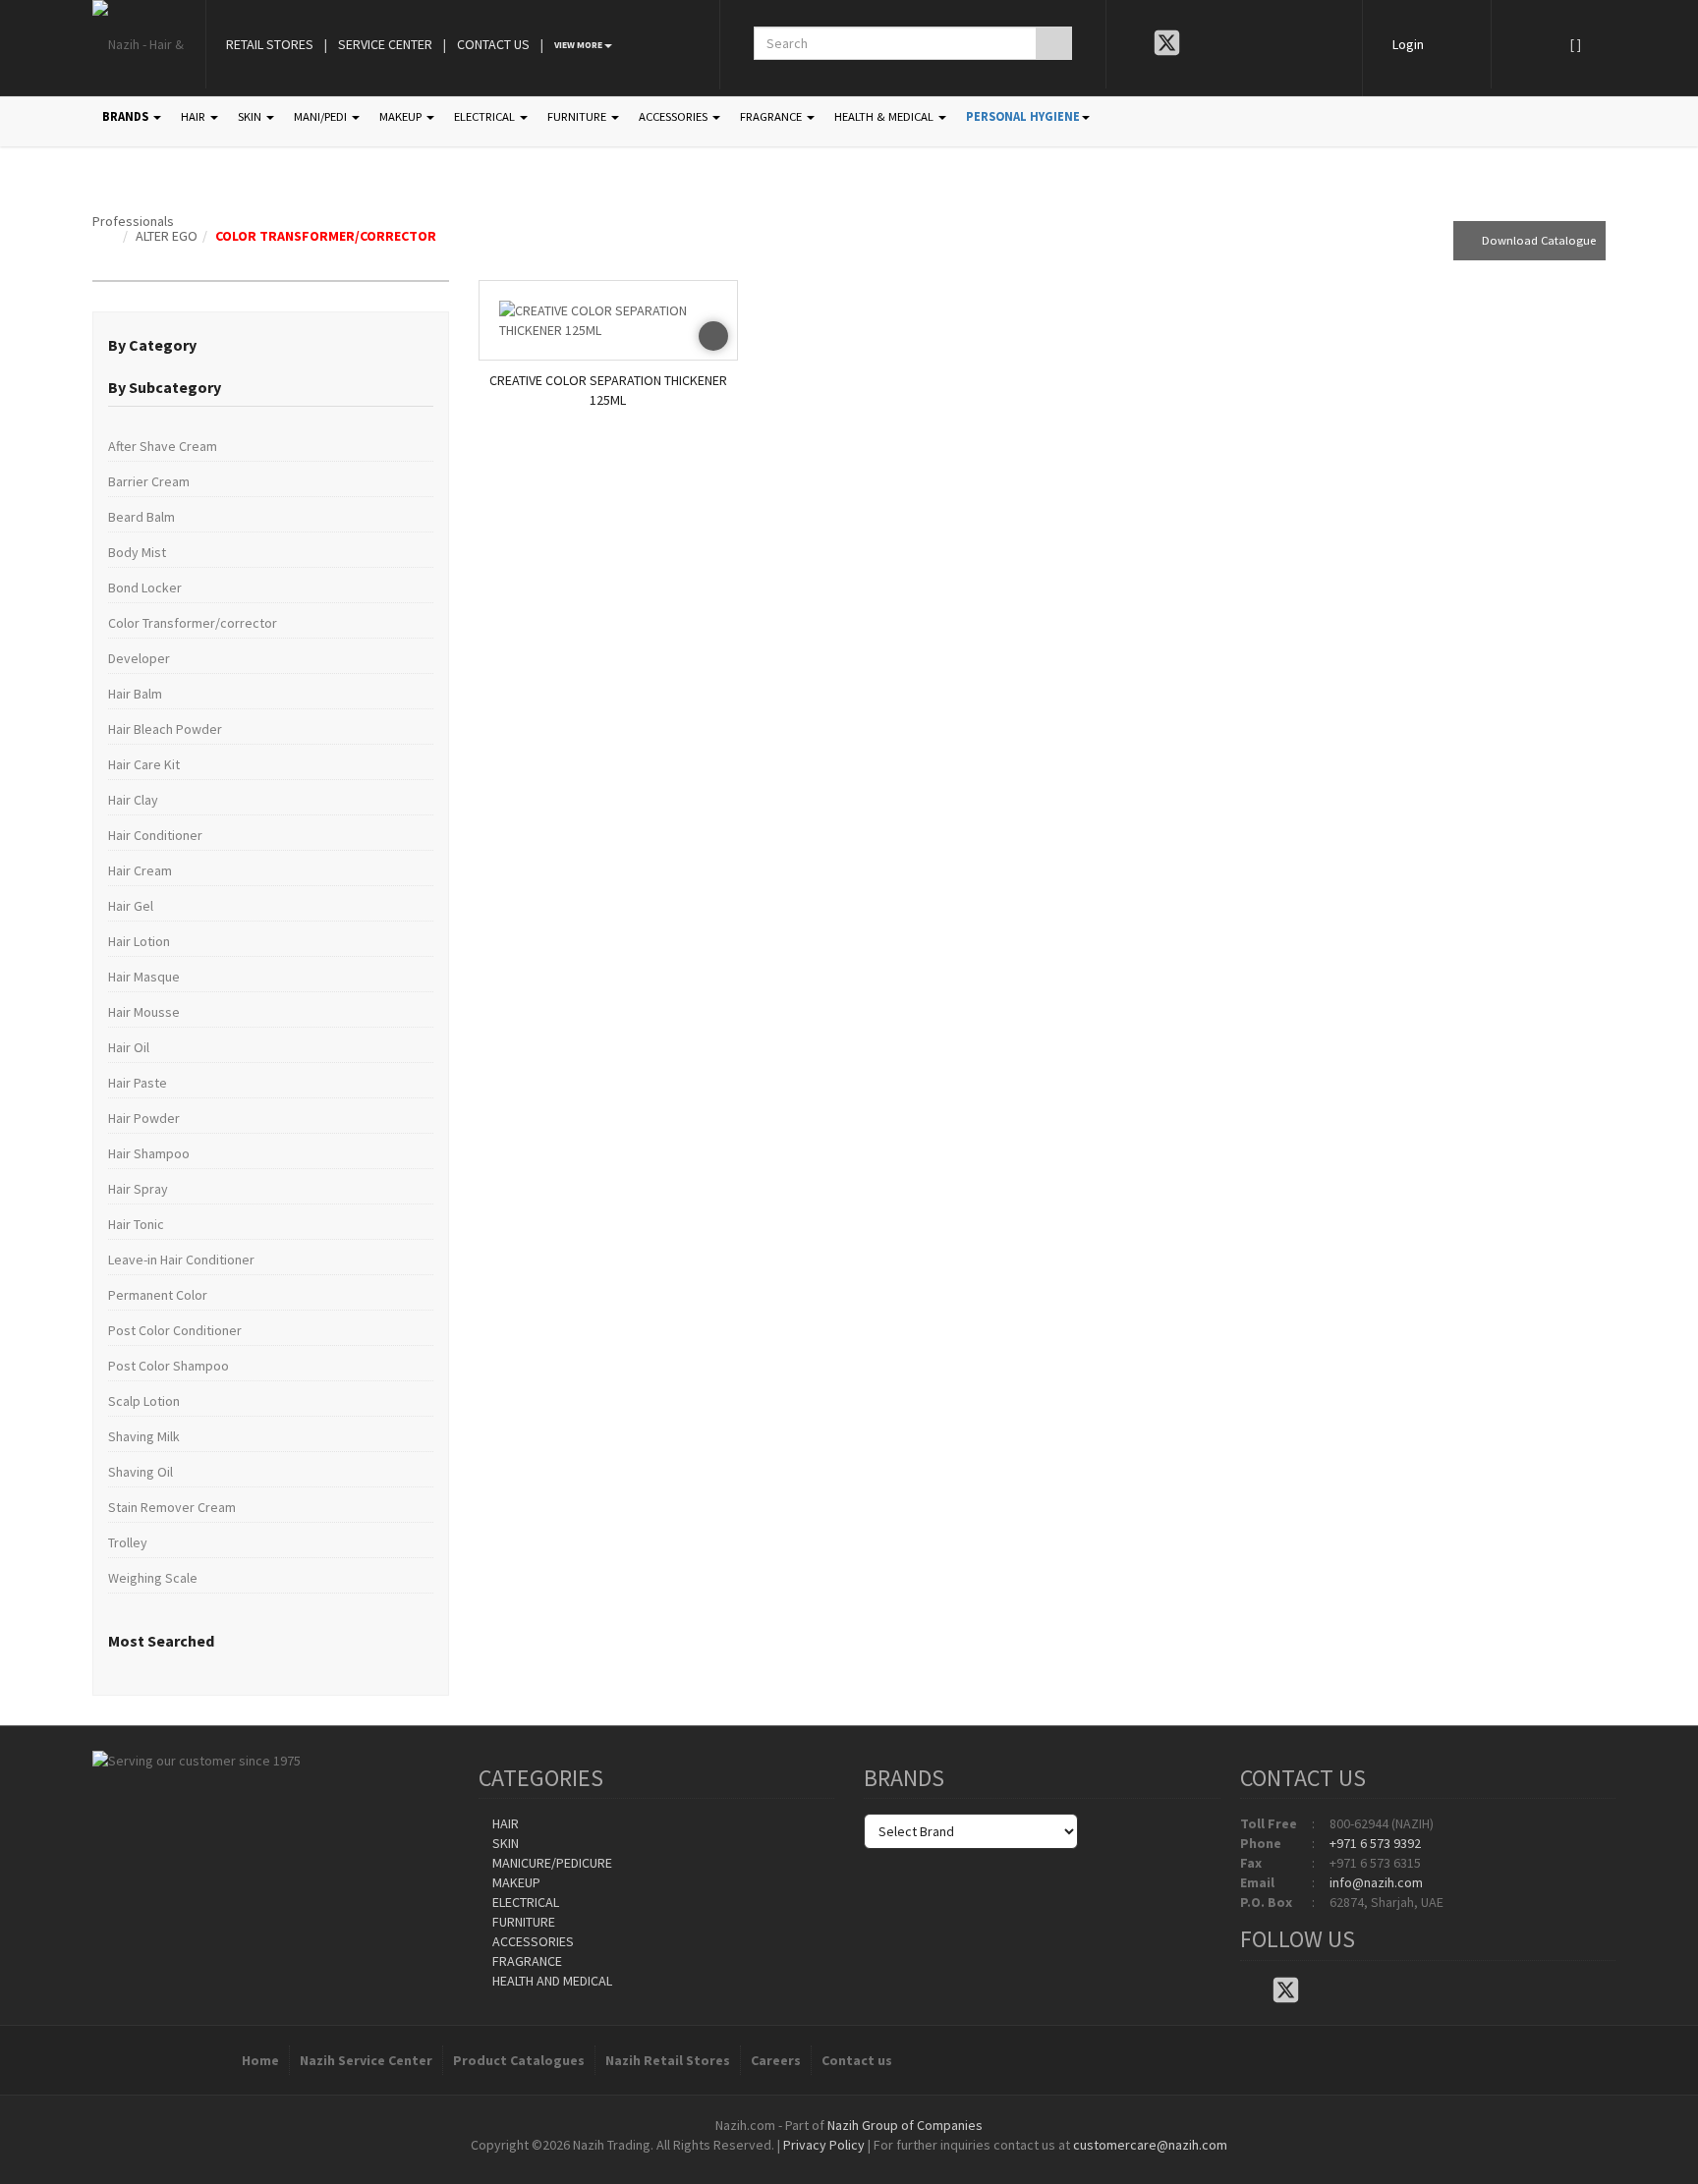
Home (260, 2060)
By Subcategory (165, 387)
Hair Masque (144, 977)
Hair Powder (144, 1118)
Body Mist (137, 552)
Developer (139, 658)
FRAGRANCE (772, 116)
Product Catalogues (519, 2060)
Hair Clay (133, 800)
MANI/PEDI (322, 116)
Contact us (857, 2060)
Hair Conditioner (155, 835)
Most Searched (161, 1641)
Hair (504, 1823)
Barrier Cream (149, 481)
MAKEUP (402, 116)
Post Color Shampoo (169, 1366)
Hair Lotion (139, 941)
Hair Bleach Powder (165, 729)
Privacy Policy (824, 2145)
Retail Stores (270, 44)
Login (1408, 44)
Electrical (524, 1902)
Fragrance (526, 1961)
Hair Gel (131, 906)
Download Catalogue (1534, 240)
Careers (776, 2060)
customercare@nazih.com (1150, 2145)
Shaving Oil (141, 1472)
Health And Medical (551, 1981)
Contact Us (493, 44)
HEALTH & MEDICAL (885, 116)
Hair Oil (129, 1047)
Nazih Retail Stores (668, 2060)
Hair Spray (138, 1189)
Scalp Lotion (144, 1401)
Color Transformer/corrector (326, 236)
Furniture (522, 1922)
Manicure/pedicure (551, 1863)
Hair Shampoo (149, 1153)
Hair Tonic (136, 1224)
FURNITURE (578, 116)
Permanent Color (158, 1295)
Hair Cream (140, 870)
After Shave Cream (163, 446)
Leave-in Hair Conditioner (181, 1260)
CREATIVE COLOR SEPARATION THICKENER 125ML (608, 390)
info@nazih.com (1376, 1882)
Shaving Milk (144, 1436)
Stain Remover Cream (172, 1507)
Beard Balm (141, 517)
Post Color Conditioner (175, 1330)
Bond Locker (145, 588)
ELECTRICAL (486, 116)
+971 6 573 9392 (1375, 1843)
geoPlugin (902, 2164)
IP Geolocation (809, 2164)
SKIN (251, 116)
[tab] (271, 346)
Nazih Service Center (366, 2060)
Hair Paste (138, 1083)
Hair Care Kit (144, 764)
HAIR (195, 116)
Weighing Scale (153, 1578)
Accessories (532, 1941)
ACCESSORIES (675, 116)
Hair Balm (135, 694)
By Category (152, 345)
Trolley (128, 1542)
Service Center (385, 44)
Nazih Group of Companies (905, 2125)
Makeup (515, 1882)
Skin (504, 1843)
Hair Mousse (144, 1012)
